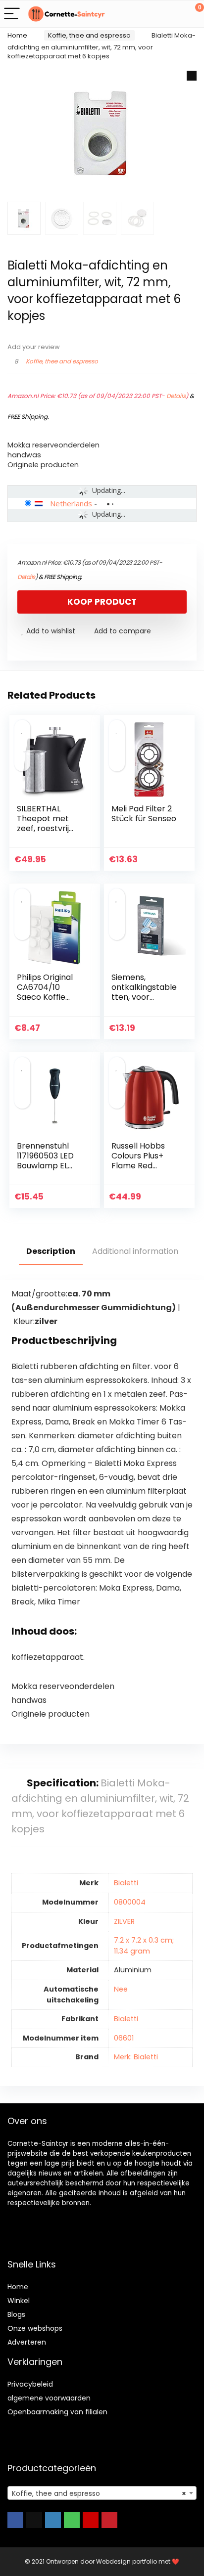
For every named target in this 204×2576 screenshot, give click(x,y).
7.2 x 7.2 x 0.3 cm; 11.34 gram (144, 1946)
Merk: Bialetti (136, 2057)
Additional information (135, 1251)
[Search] (152, 14)
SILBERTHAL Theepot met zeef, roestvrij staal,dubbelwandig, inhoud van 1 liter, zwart (49, 833)
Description (51, 1251)
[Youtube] (91, 2520)
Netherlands (71, 503)
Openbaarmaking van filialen (57, 2412)
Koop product (102, 602)
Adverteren (27, 2342)
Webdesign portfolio (127, 2561)
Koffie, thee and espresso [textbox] (99, 2493)
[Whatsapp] (72, 2520)
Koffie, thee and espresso (89, 35)
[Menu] (12, 14)
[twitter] (34, 2520)
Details (176, 396)
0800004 (130, 1902)
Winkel (19, 2301)
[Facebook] (15, 2520)
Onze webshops (35, 2328)
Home (17, 35)
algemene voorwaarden (49, 2398)
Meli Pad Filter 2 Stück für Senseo (144, 814)
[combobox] (102, 2493)
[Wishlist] (173, 14)
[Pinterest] (109, 2520)
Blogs (16, 2314)
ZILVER (124, 1921)
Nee (121, 1989)
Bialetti (126, 1883)
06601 (124, 2038)
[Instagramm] (53, 2520)
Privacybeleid (30, 2384)
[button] (192, 76)
